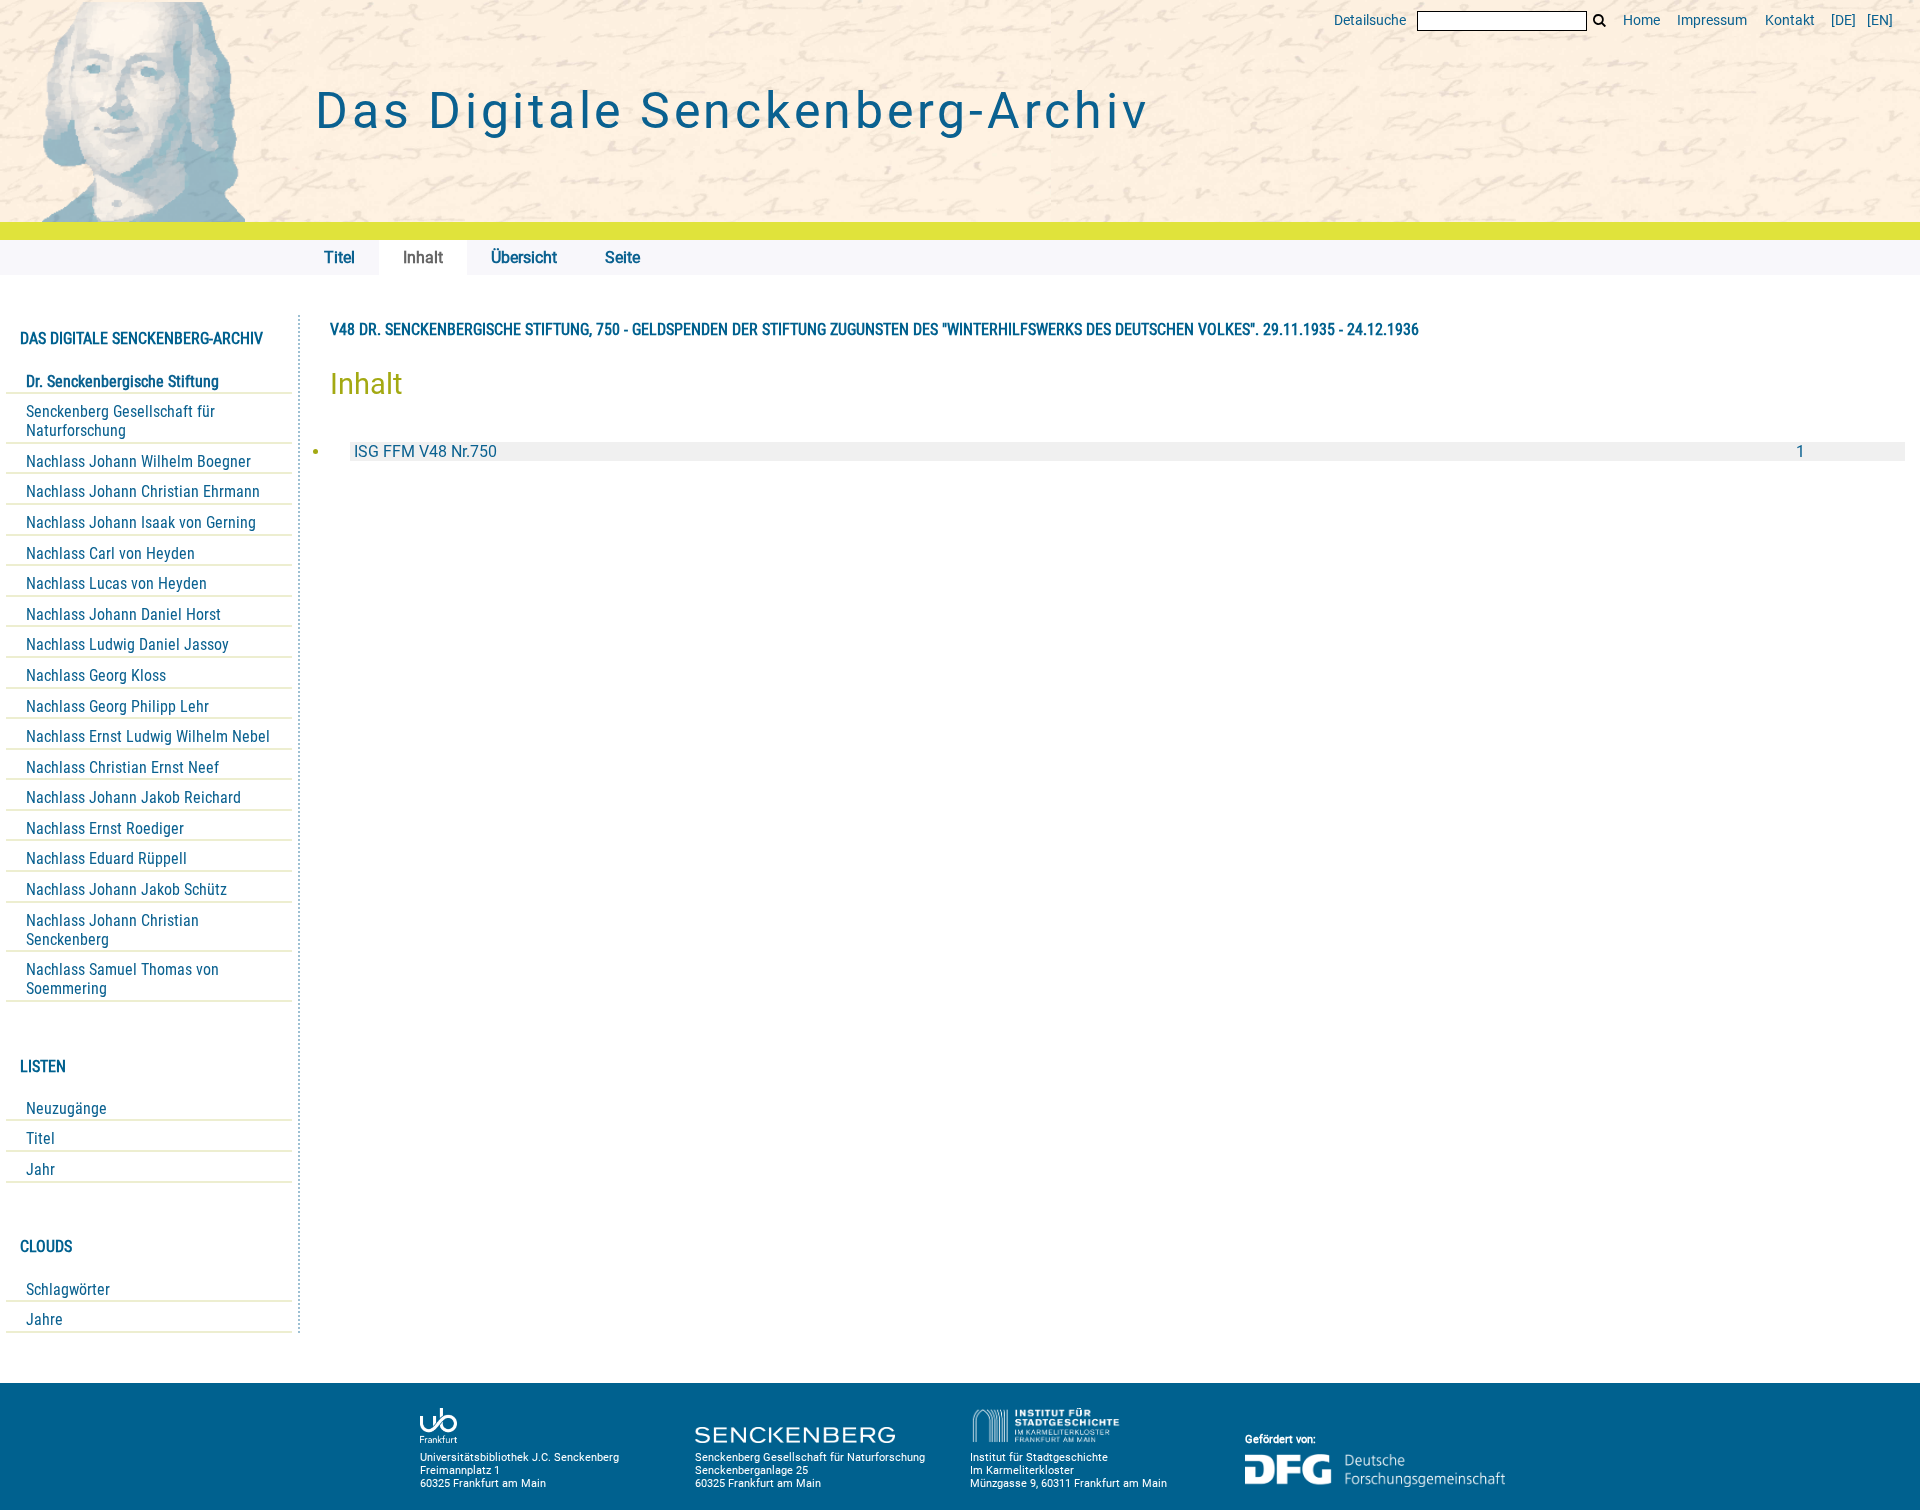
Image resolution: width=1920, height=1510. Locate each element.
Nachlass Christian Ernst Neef (122, 767)
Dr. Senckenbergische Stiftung (122, 381)
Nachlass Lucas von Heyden (116, 583)
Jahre (44, 1319)
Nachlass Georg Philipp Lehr (117, 706)
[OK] (1600, 20)
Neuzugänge (66, 1108)
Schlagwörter (68, 1289)
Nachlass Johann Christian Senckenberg (112, 930)
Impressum (1712, 20)
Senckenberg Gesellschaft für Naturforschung (120, 421)
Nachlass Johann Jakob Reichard (133, 797)
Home (1641, 20)
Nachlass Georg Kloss (96, 675)
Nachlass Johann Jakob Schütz (126, 889)
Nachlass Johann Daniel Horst (123, 614)
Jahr (40, 1169)
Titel (40, 1138)
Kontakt (1790, 20)
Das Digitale (732, 111)
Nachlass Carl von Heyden (110, 553)
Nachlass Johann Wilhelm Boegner (138, 461)
